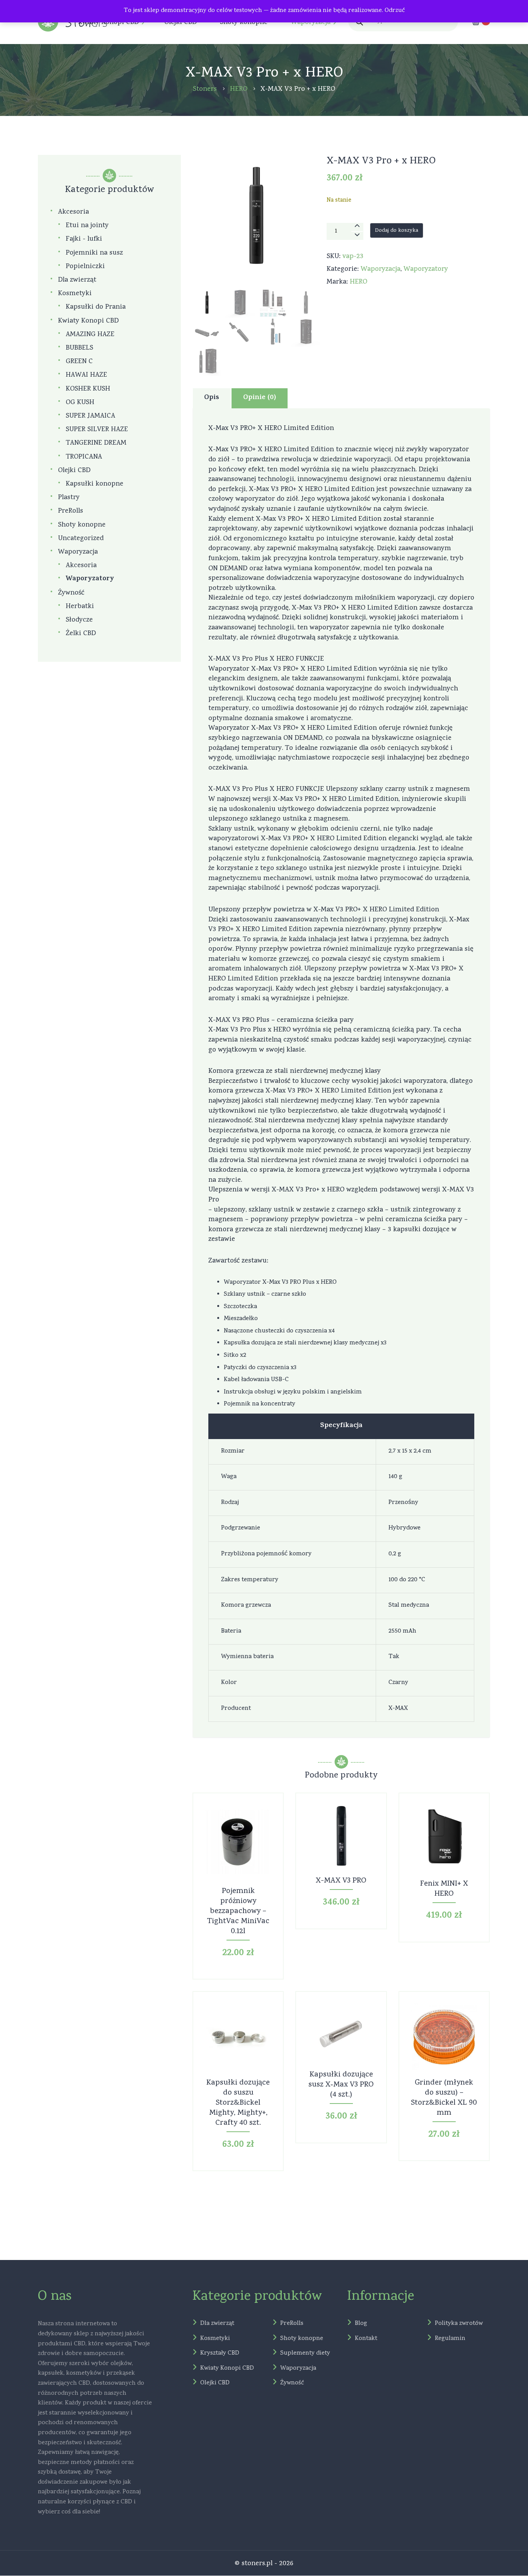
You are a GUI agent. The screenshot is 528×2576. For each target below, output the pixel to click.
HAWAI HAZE (86, 375)
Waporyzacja (381, 269)
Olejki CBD (74, 471)
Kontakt (366, 2339)
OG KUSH (80, 403)
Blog (361, 2324)
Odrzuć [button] (395, 11)
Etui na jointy (87, 226)
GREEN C (79, 362)
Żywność (71, 593)
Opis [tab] (212, 398)
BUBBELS (79, 348)
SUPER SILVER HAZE (97, 430)
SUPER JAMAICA (90, 416)
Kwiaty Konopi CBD (88, 321)
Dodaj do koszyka (397, 231)
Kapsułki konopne (95, 484)
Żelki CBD (81, 634)
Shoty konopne (82, 525)
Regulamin (450, 2339)
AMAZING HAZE (90, 335)
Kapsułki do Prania (96, 307)
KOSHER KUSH (88, 389)
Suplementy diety (305, 2354)
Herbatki (80, 607)
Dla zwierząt (77, 280)
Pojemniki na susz (94, 253)
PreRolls (71, 511)
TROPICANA (84, 457)
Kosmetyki (75, 294)
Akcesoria (73, 212)
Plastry (69, 498)
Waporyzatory (426, 269)
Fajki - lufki (84, 239)
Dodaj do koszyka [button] (238, 1848)
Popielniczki (85, 267)
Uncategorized (81, 539)
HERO (359, 282)
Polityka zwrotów (459, 2324)
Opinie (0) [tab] (260, 398)
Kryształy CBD (220, 2354)
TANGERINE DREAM (96, 443)
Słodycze (79, 620)
